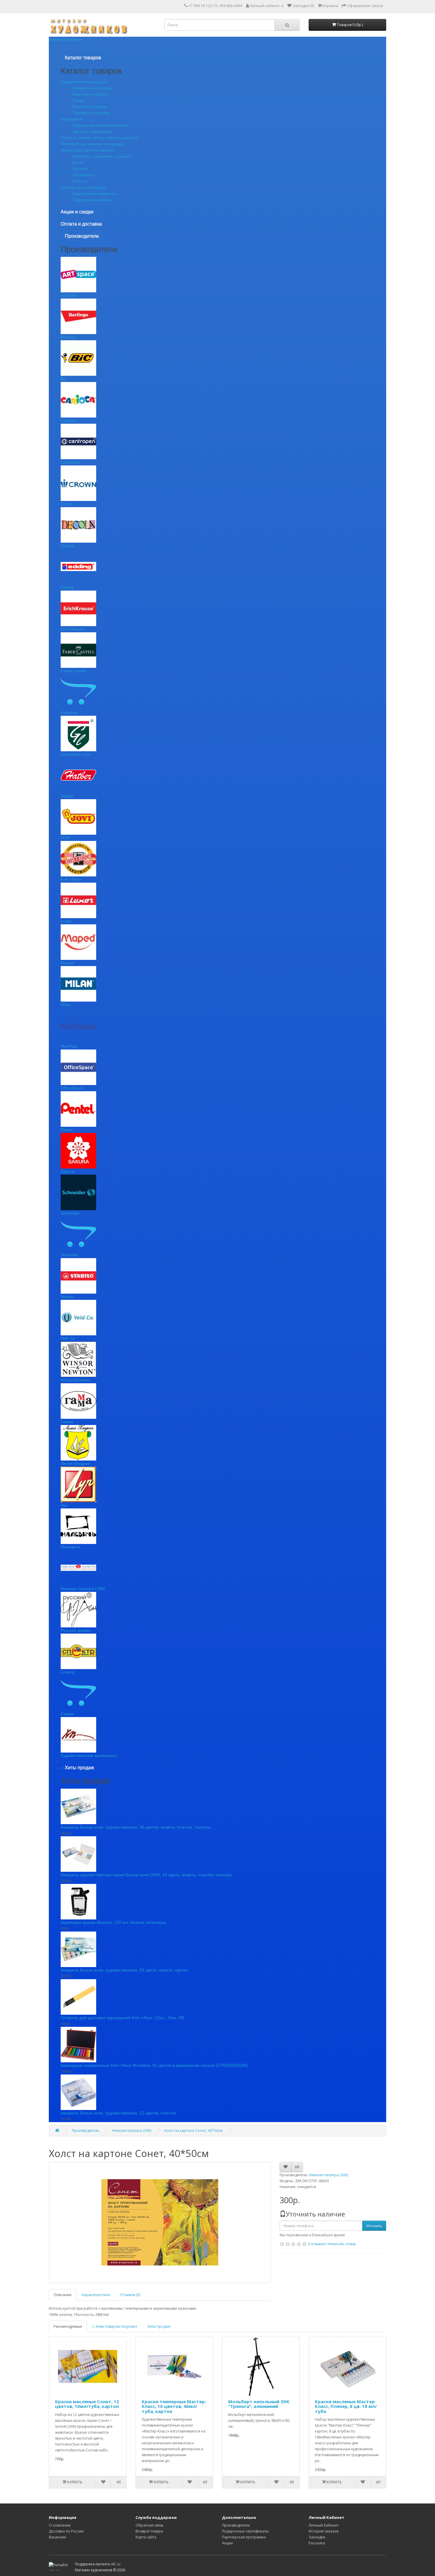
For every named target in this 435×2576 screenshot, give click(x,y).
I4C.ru (116, 2564)
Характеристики (96, 2295)
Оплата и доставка (81, 224)
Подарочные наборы (93, 200)
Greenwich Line (75, 754)
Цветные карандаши (92, 131)
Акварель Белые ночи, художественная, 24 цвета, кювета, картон (124, 1970)
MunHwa (69, 1046)
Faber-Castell (73, 671)
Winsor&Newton (76, 1380)
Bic (63, 379)
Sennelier (70, 1255)
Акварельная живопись (95, 194)
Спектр (67, 1672)
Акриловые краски (90, 94)
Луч (64, 1505)
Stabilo (67, 1297)
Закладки (317, 2537)
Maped (67, 963)
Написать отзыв (342, 2244)
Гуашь (78, 100)
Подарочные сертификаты (245, 2531)
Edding (67, 587)
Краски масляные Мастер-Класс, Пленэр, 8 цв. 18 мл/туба (346, 2406)
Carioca (68, 420)
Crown (67, 504)
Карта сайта (146, 2537)
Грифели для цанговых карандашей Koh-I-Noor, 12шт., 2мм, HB (122, 2018)
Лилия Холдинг (75, 1463)
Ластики (80, 169)
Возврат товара (149, 2531)
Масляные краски (90, 107)
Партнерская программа (244, 2537)
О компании (60, 2525)
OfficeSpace (72, 1088)
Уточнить (374, 2226)
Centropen (71, 462)
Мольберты (84, 175)
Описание (63, 2295)
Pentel (67, 1130)
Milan (66, 1005)
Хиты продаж (159, 2326)
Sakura (67, 1171)
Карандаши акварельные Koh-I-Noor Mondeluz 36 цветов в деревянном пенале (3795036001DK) (154, 2065)
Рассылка (317, 2543)
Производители (236, 2525)
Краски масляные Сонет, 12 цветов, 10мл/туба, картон (87, 2404)
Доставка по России (66, 2531)
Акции (227, 2543)
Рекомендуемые (68, 2326)
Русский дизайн (76, 1630)
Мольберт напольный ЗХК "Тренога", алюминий (259, 2404)
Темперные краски (91, 113)
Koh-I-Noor (71, 879)
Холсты (80, 181)
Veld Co (68, 1338)
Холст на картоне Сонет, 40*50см (193, 2131)
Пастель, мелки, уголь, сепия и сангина (99, 138)
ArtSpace (69, 295)
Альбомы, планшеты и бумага (102, 156)
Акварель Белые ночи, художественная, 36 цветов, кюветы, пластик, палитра (136, 1827)
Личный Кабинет (324, 2525)
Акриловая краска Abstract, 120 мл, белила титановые (113, 1922)
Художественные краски (84, 82)
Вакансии (57, 2537)
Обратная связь (150, 2525)
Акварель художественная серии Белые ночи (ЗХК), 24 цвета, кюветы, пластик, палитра (146, 1875)
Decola (67, 546)
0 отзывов (316, 2244)
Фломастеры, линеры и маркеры (93, 144)
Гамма (67, 1422)
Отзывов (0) (130, 2295)
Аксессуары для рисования (87, 150)
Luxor (66, 921)
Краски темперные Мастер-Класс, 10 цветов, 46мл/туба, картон (174, 2406)
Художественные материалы (89, 1756)
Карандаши (72, 119)
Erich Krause (73, 629)
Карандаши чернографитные (101, 125)
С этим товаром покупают (115, 2326)
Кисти (78, 162)
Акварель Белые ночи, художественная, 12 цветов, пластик (118, 2113)
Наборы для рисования (83, 187)
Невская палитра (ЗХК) (83, 1589)
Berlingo (68, 337)
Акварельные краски (92, 88)
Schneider (70, 1213)
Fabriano (69, 712)
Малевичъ (71, 1547)
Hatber (67, 796)
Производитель (86, 2131)
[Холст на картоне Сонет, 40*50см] (160, 2222)
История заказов (323, 2531)
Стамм (67, 1714)
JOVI (65, 838)
